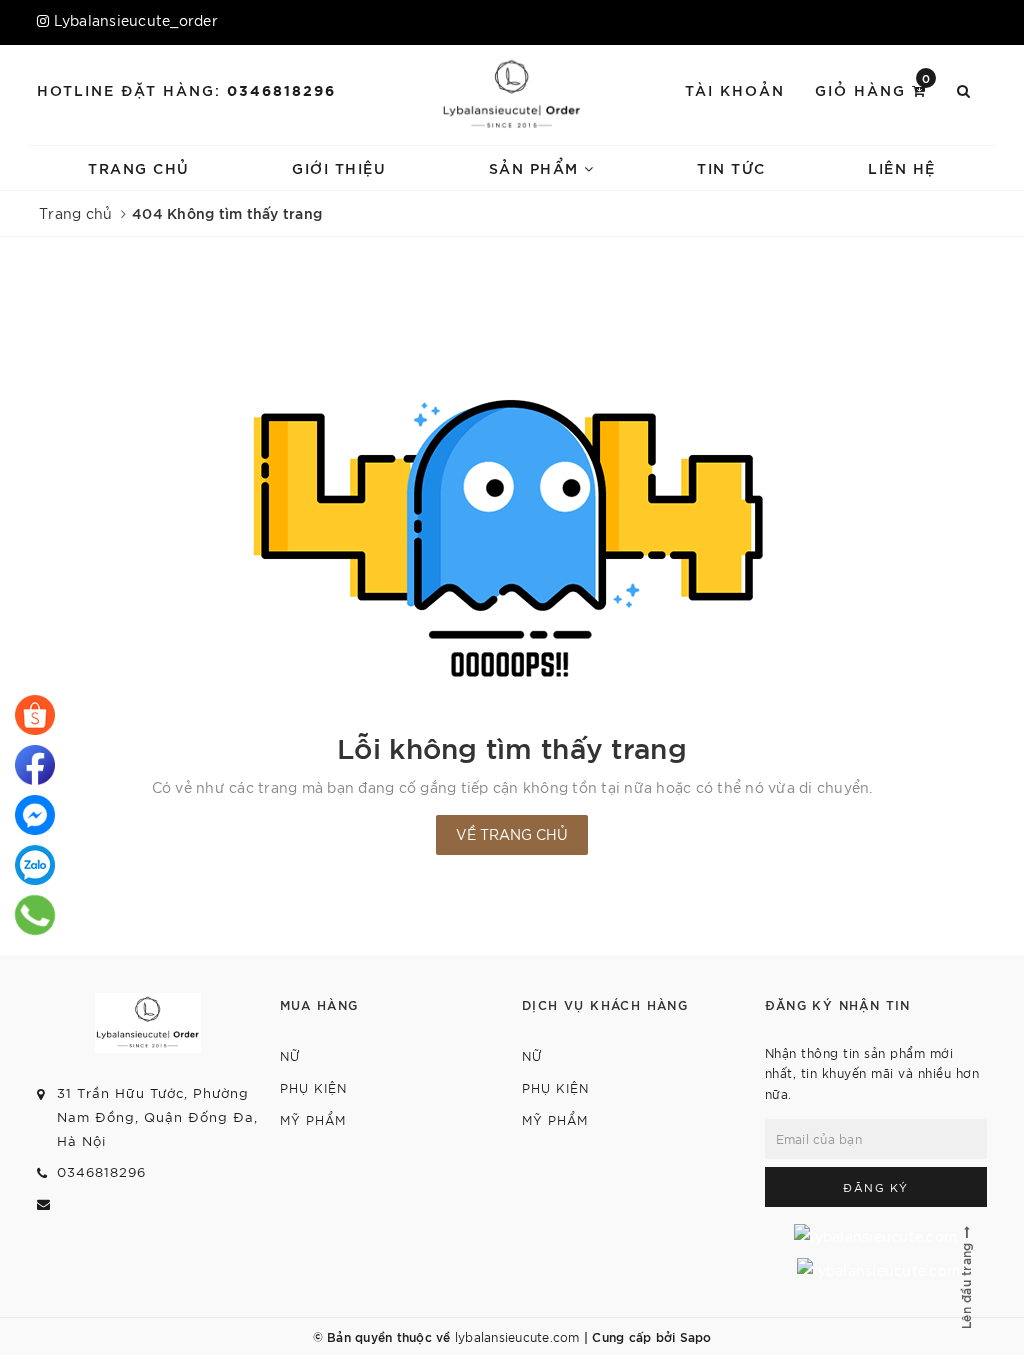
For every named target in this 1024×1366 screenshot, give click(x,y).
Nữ (290, 1055)
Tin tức (731, 167)
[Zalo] (35, 865)
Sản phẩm (537, 167)
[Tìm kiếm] (964, 90)
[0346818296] (35, 715)
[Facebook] (35, 765)
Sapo (696, 1336)
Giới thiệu (339, 167)
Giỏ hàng (873, 88)
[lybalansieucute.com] (512, 95)
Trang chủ (139, 167)
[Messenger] (35, 815)
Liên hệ (902, 167)
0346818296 (281, 89)
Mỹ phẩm (313, 1119)
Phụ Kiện (313, 1087)
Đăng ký (876, 1187)
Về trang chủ (512, 834)
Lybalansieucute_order (136, 20)
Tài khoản (735, 89)
